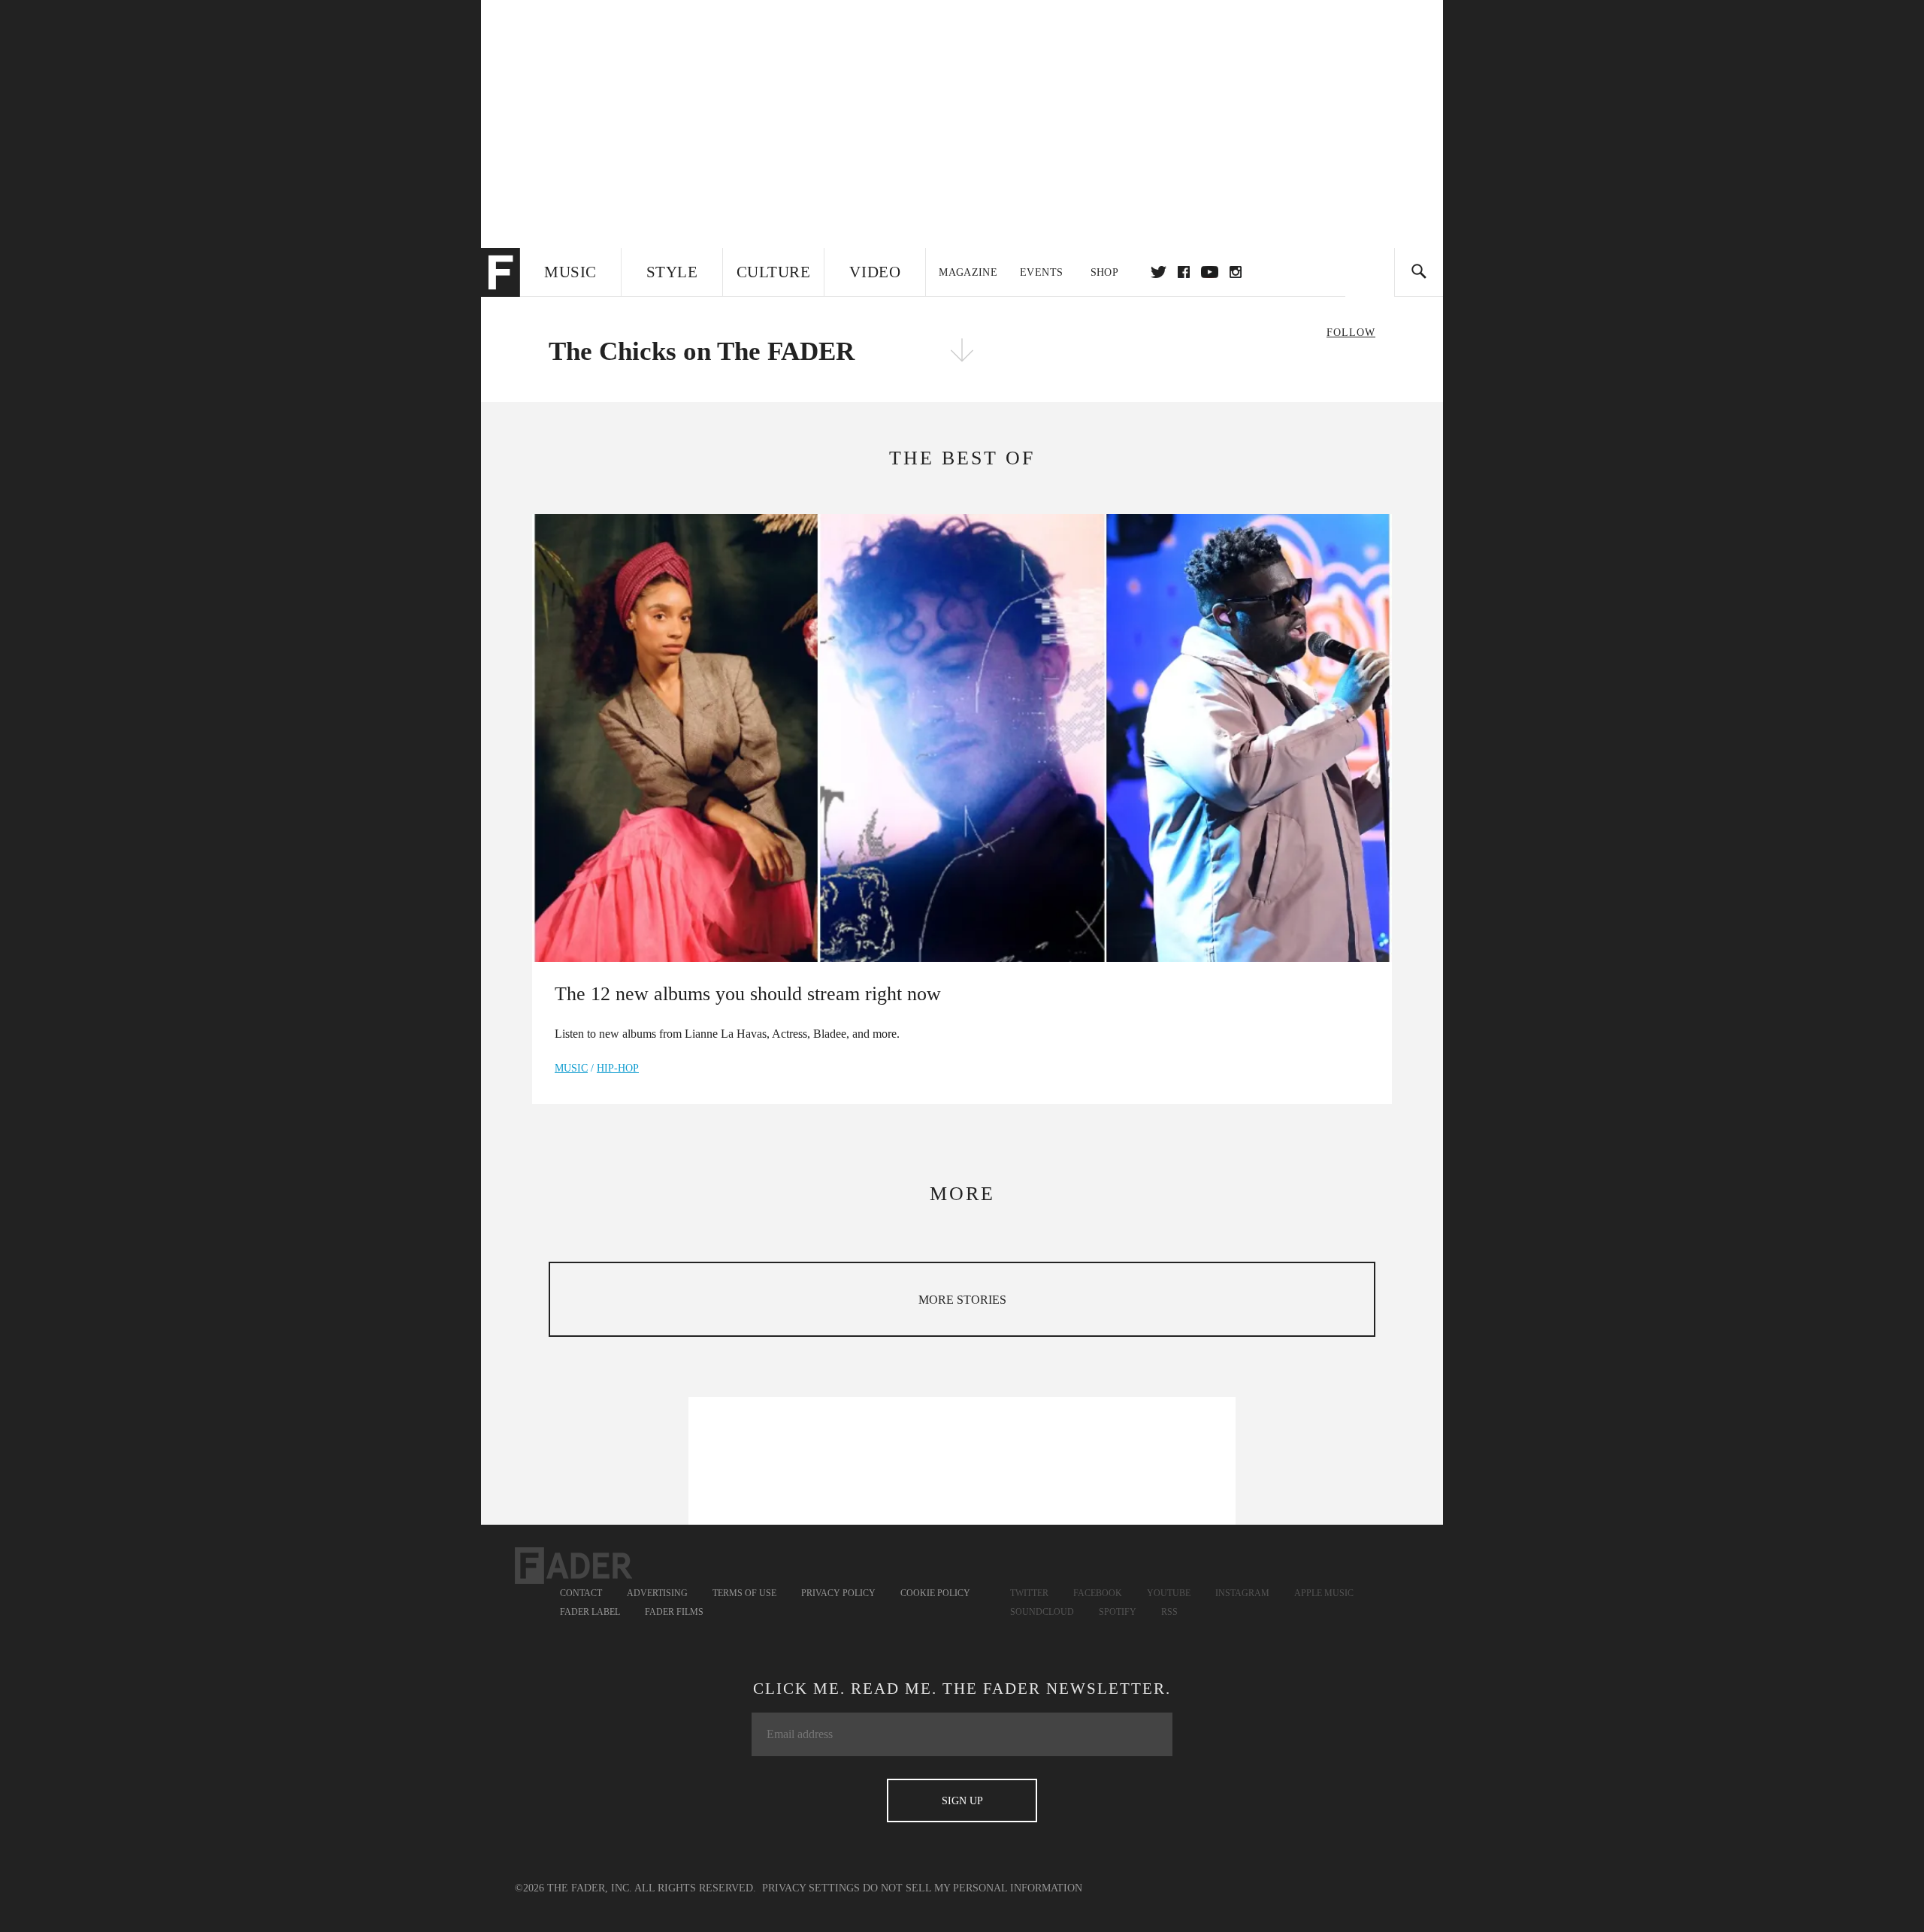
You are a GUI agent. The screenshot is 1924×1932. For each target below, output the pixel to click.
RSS (1169, 1612)
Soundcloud (1042, 1612)
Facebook (1098, 1593)
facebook (1184, 272)
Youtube (1169, 1593)
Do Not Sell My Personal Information (973, 1888)
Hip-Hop (618, 1068)
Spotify (1118, 1612)
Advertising (657, 1593)
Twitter (1159, 272)
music (571, 1068)
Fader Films (674, 1612)
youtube (1210, 272)
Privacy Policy (838, 1593)
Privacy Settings (811, 1888)
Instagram (1242, 1593)
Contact (581, 1593)
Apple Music (1324, 1593)
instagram (1236, 272)
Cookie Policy (935, 1593)
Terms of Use (744, 1593)
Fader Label (590, 1612)
